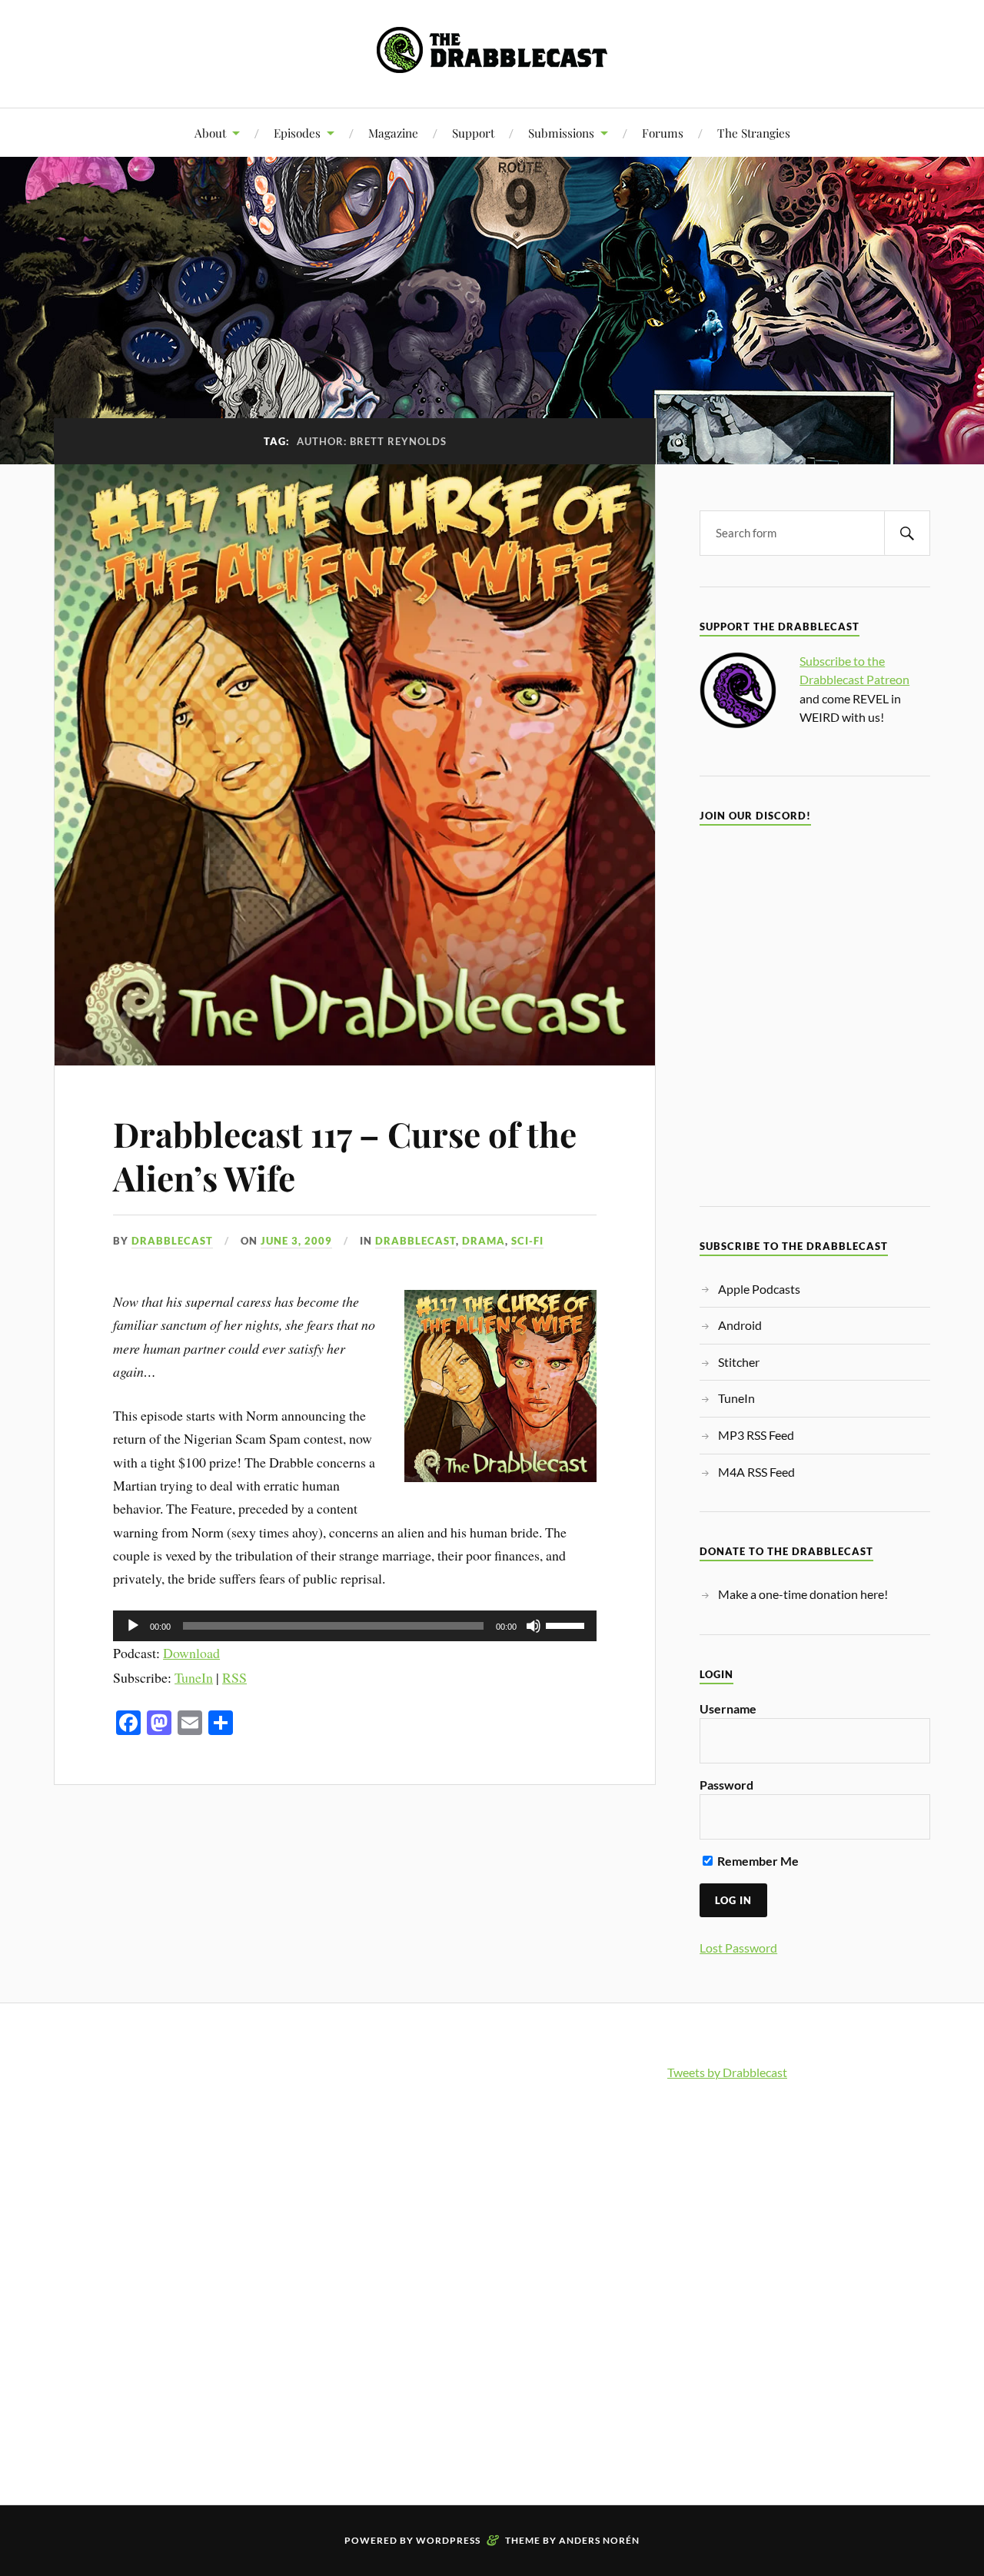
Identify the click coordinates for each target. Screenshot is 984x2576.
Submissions (561, 133)
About (210, 133)
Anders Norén (599, 2540)
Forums (663, 133)
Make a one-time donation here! (803, 1594)
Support (473, 133)
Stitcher (739, 1362)
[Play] (133, 1626)
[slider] (567, 1624)
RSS (234, 1677)
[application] (355, 1626)
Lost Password (738, 1948)
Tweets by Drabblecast (727, 2072)
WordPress (448, 2540)
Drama (484, 1241)
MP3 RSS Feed (756, 1435)
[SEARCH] (907, 533)
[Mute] (534, 1626)
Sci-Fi (527, 1241)
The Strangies (754, 133)
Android (740, 1325)
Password (726, 1785)
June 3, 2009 (296, 1241)
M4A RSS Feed (756, 1472)
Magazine (393, 133)
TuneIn (194, 1677)
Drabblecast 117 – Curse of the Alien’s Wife (345, 1155)
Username (728, 1708)
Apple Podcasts (759, 1289)
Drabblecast (172, 1241)
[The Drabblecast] (492, 61)
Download (191, 1653)
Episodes (297, 133)
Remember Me (757, 1861)
